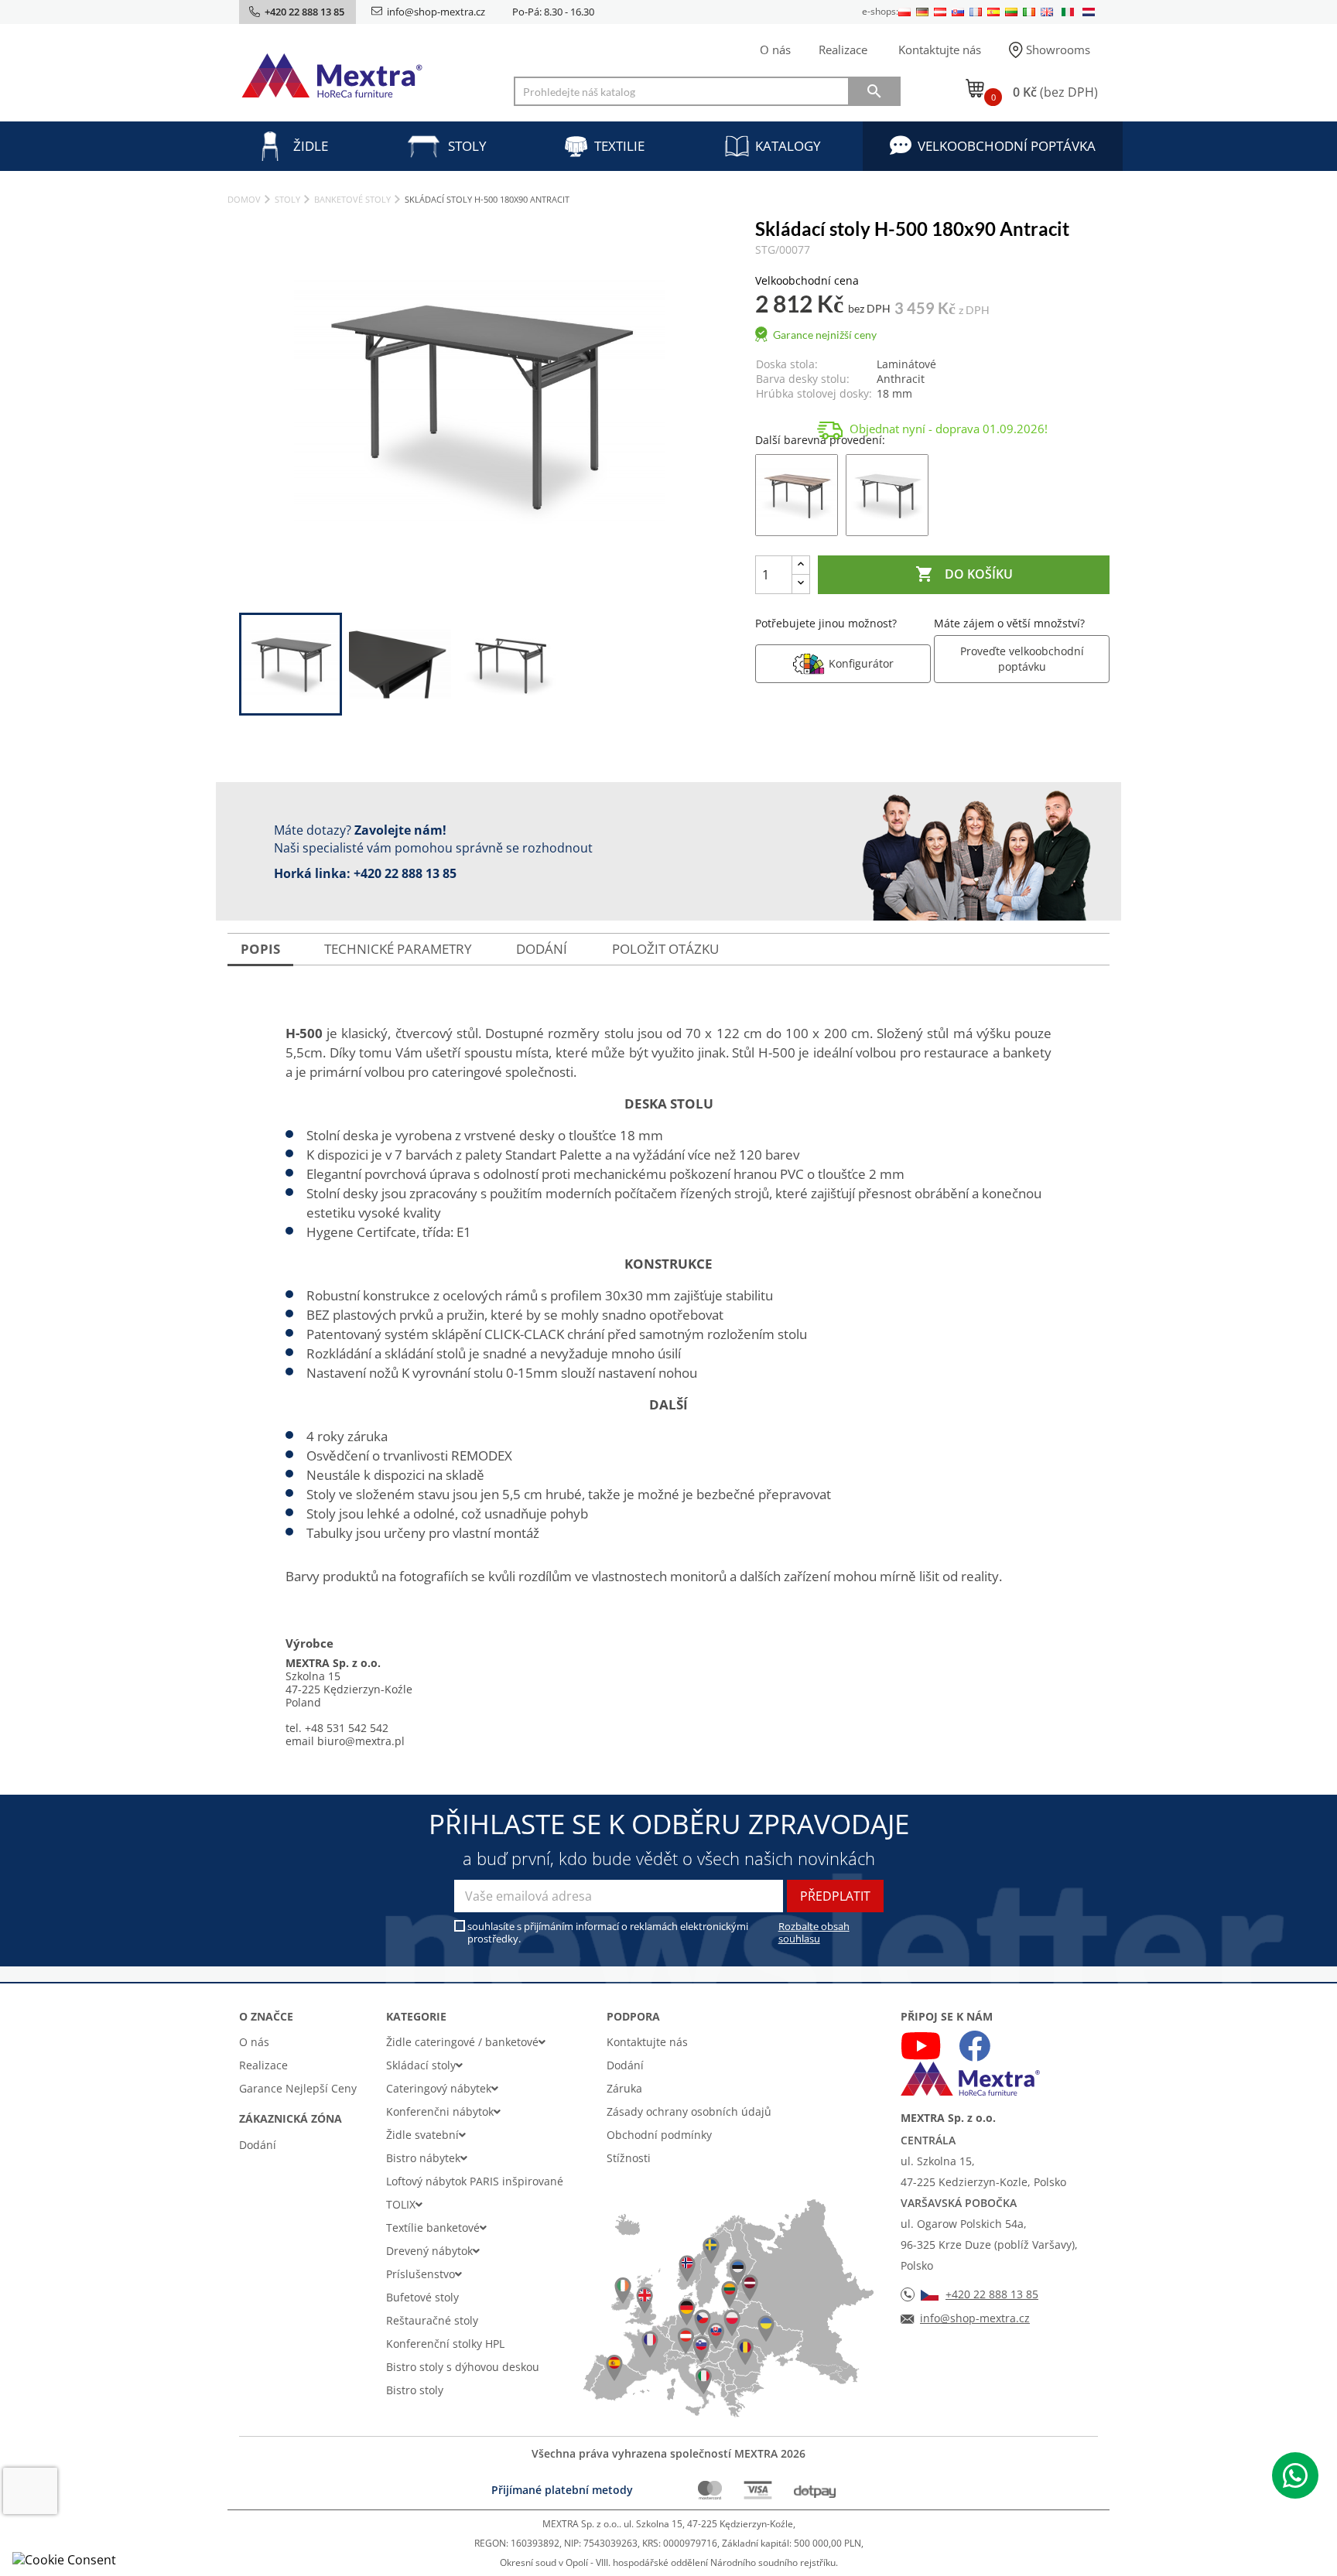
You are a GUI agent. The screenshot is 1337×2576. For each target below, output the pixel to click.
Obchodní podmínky (659, 2135)
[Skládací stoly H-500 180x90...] (797, 494)
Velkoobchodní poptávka (1007, 146)
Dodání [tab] (542, 949)
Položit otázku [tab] (665, 949)
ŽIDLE (311, 146)
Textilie (619, 146)
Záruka (624, 2088)
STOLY (467, 146)
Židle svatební (422, 2135)
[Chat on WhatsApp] (1295, 2475)
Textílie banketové (433, 2228)
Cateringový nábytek (439, 2088)
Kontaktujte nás (940, 50)
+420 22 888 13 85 (405, 873)
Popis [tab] (260, 949)
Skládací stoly (421, 2065)
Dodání (258, 2145)
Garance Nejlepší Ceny (298, 2088)
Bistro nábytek (423, 2158)
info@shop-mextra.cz (436, 12)
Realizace (843, 50)
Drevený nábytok (429, 2251)
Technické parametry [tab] (398, 949)
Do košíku (964, 574)
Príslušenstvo (421, 2274)
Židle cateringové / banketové (462, 2042)
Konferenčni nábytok (440, 2111)
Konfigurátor (861, 663)
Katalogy (788, 146)
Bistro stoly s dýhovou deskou (463, 2367)
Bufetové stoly (422, 2297)
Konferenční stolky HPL (445, 2344)
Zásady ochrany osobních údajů (689, 2111)
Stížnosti (629, 2158)
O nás (775, 50)
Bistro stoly (415, 2390)
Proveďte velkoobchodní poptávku (1022, 659)
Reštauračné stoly (432, 2320)
